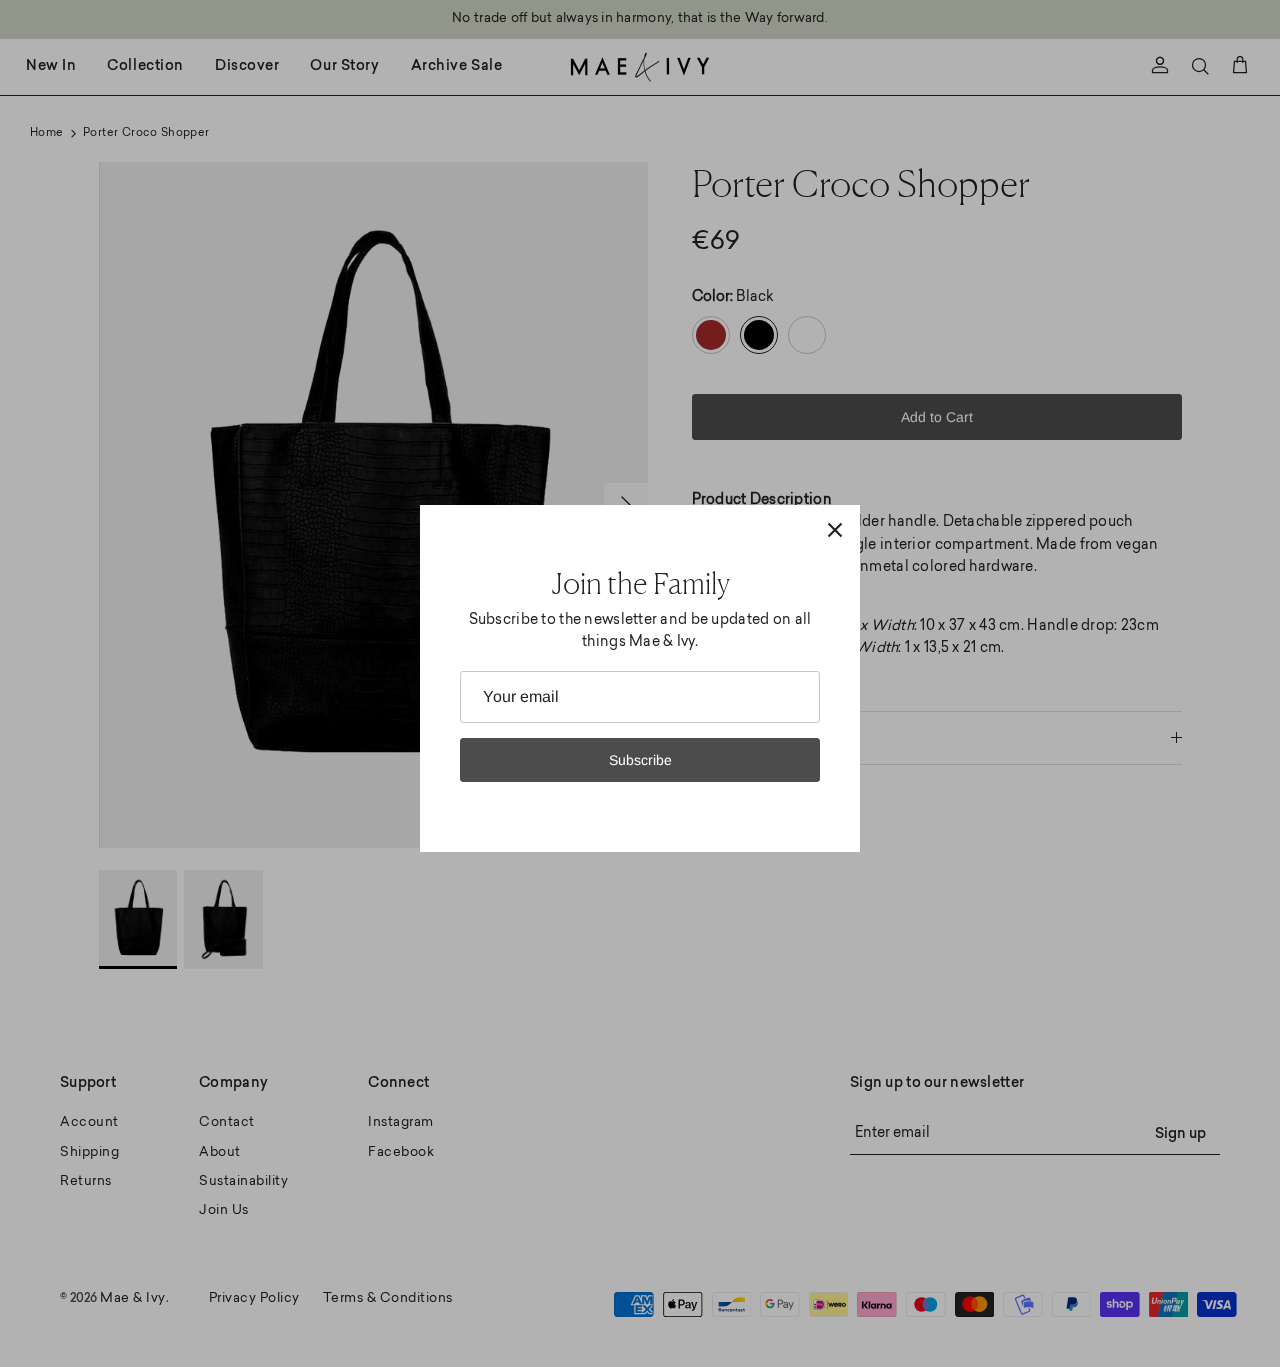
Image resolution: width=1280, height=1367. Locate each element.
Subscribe (640, 760)
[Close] (835, 530)
